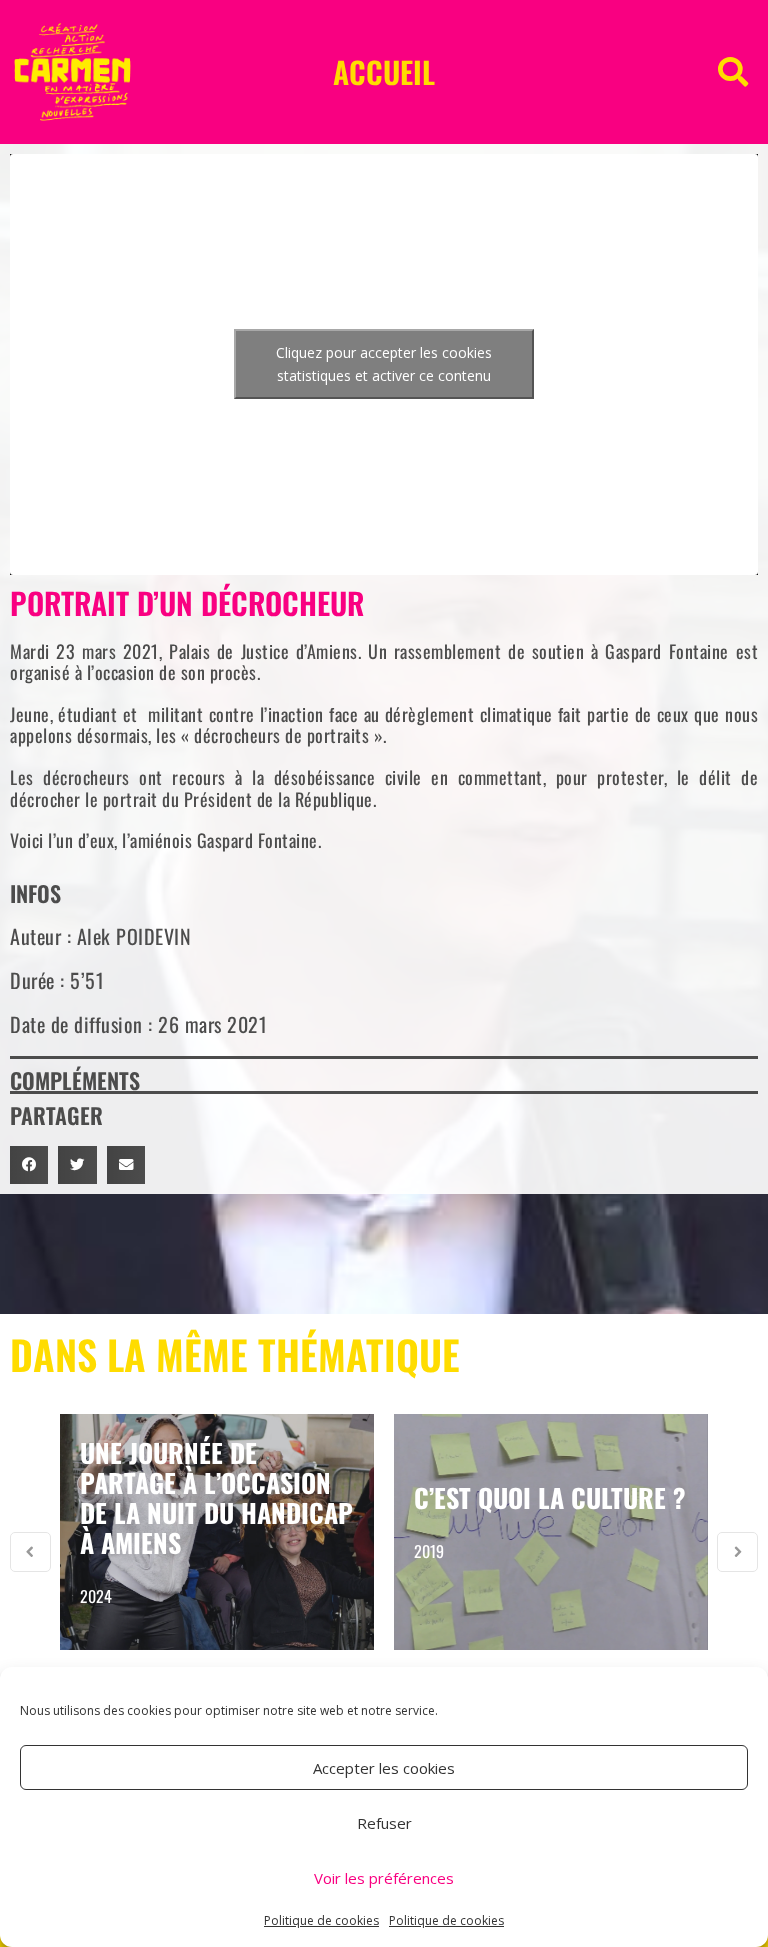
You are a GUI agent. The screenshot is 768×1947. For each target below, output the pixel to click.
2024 (96, 1596)
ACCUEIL (384, 71)
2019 (429, 1551)
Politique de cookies (321, 1920)
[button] (733, 72)
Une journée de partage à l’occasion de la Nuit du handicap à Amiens (216, 1497)
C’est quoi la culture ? (550, 1497)
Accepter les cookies (384, 1768)
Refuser (384, 1823)
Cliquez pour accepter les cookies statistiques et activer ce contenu (384, 364)
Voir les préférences (384, 1878)
